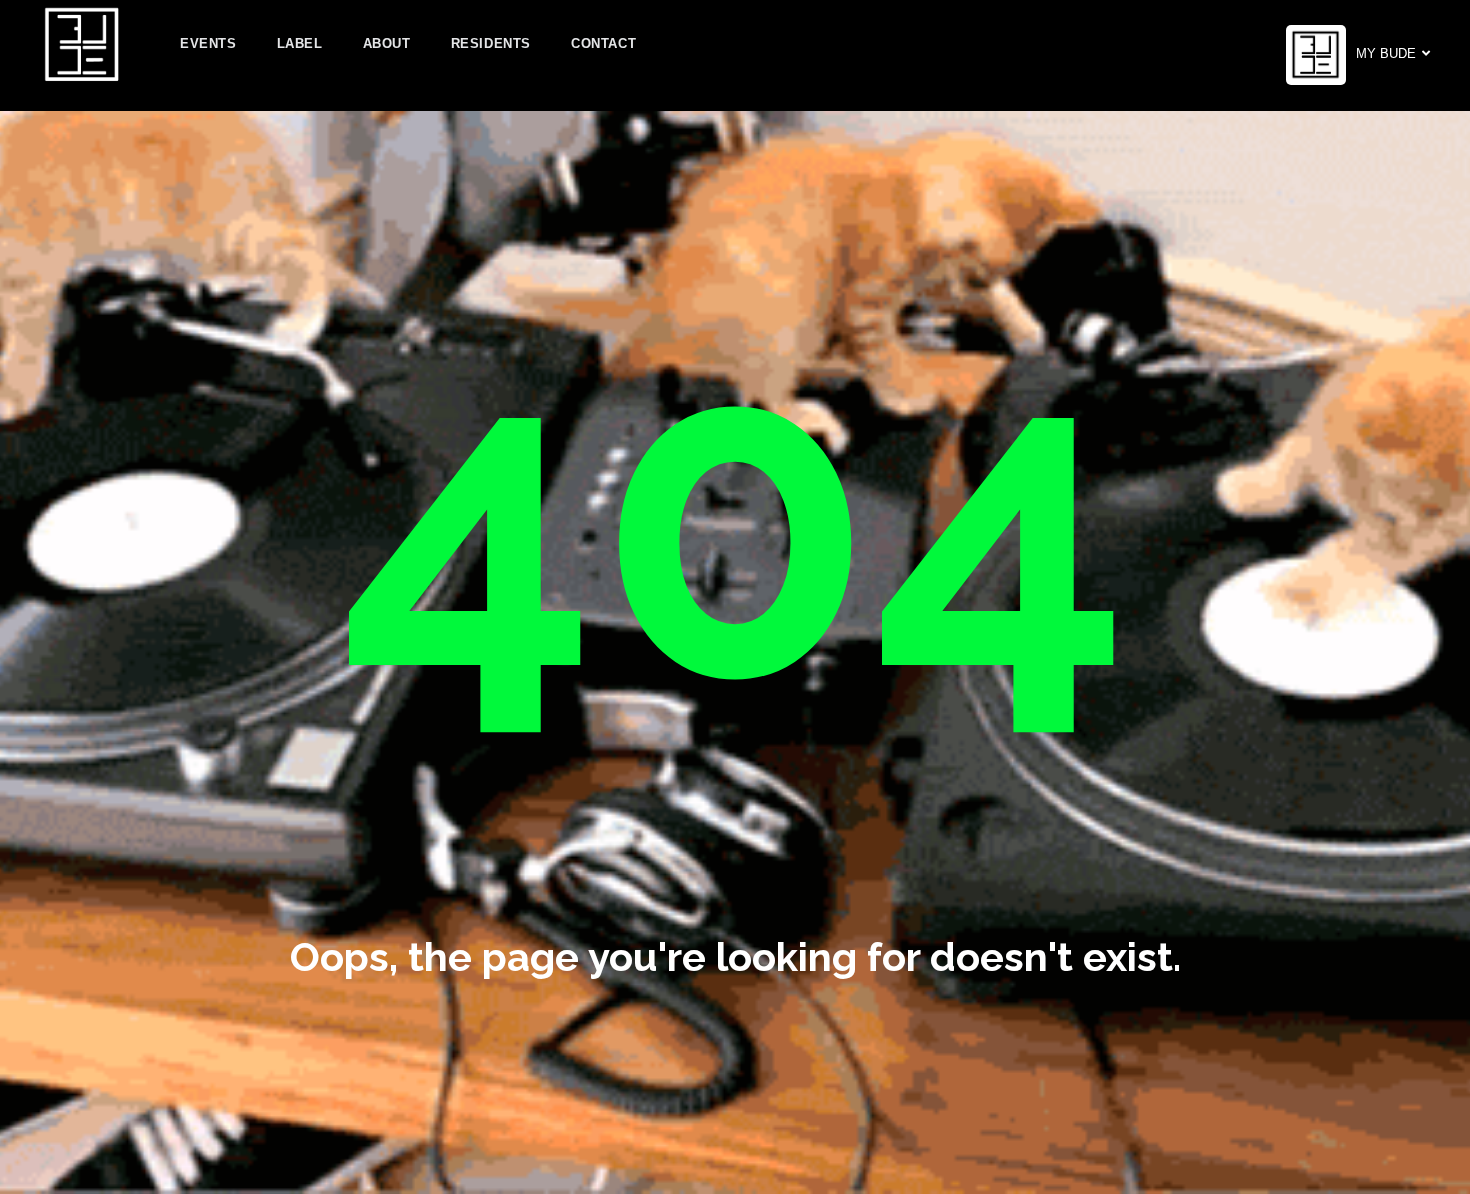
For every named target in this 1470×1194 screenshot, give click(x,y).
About (387, 43)
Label (300, 43)
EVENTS (208, 43)
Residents (491, 43)
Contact (603, 43)
